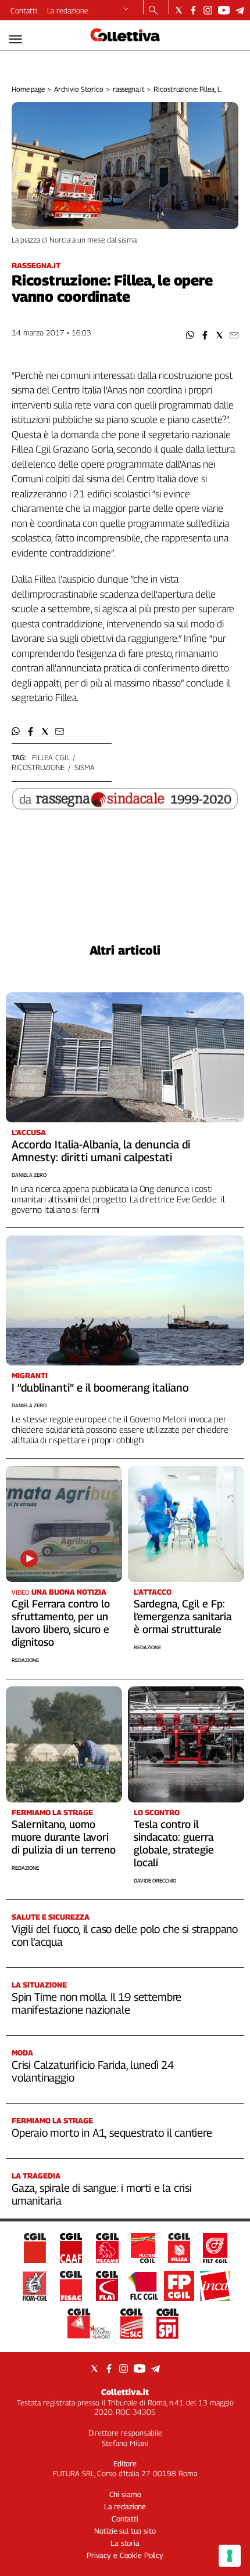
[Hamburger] (15, 39)
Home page (28, 89)
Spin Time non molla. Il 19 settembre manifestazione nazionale (97, 2003)
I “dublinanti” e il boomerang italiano (100, 1388)
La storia (125, 2543)
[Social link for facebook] (193, 10)
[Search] (153, 11)
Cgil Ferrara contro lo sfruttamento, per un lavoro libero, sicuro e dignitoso (61, 1623)
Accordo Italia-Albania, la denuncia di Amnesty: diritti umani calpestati (101, 1151)
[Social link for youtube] (224, 10)
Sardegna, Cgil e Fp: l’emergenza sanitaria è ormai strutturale (183, 1616)
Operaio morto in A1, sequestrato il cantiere (112, 2133)
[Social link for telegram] (240, 10)
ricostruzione (38, 767)
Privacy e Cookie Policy (125, 2555)
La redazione (68, 10)
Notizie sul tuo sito (125, 2531)
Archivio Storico (79, 89)
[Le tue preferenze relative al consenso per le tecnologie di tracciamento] (230, 2556)
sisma (84, 767)
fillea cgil (51, 757)
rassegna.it (129, 89)
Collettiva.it (125, 2392)
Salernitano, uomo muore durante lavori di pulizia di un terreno (64, 1837)
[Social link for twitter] (179, 10)
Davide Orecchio (155, 1880)
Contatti (24, 10)
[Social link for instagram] (208, 10)
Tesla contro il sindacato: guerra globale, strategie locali (174, 1843)
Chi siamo (125, 2494)
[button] (190, 335)
